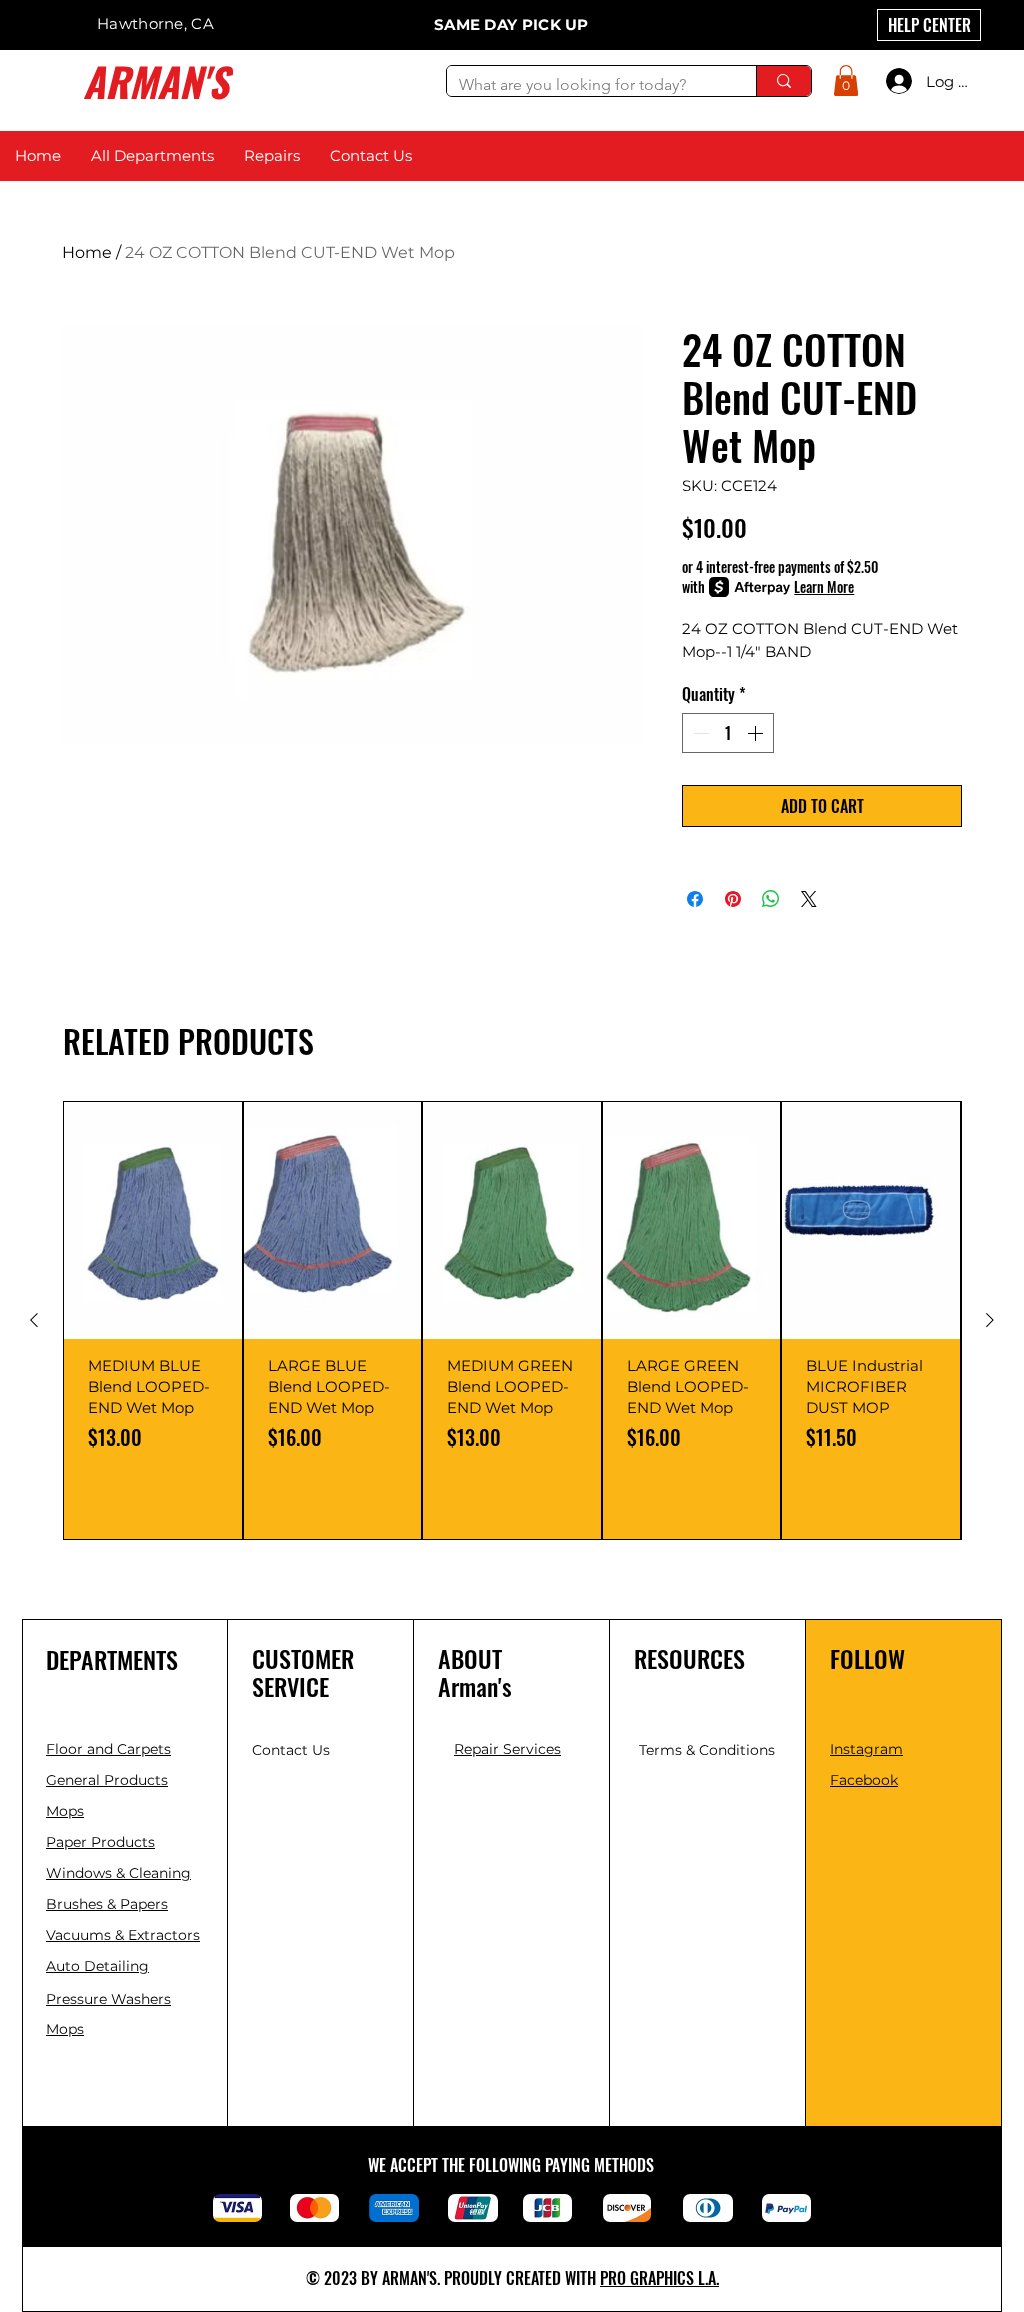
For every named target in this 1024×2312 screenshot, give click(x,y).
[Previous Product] (34, 1320)
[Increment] (757, 733)
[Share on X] (809, 899)
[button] (846, 80)
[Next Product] (990, 1320)
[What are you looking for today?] (783, 81)
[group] (512, 1320)
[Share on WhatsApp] (771, 899)
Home (87, 252)
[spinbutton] (728, 733)
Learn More (824, 587)
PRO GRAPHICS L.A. (659, 2278)
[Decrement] (699, 733)
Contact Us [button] (291, 1750)
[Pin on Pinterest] (733, 899)
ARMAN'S (156, 81)
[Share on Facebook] (695, 899)
